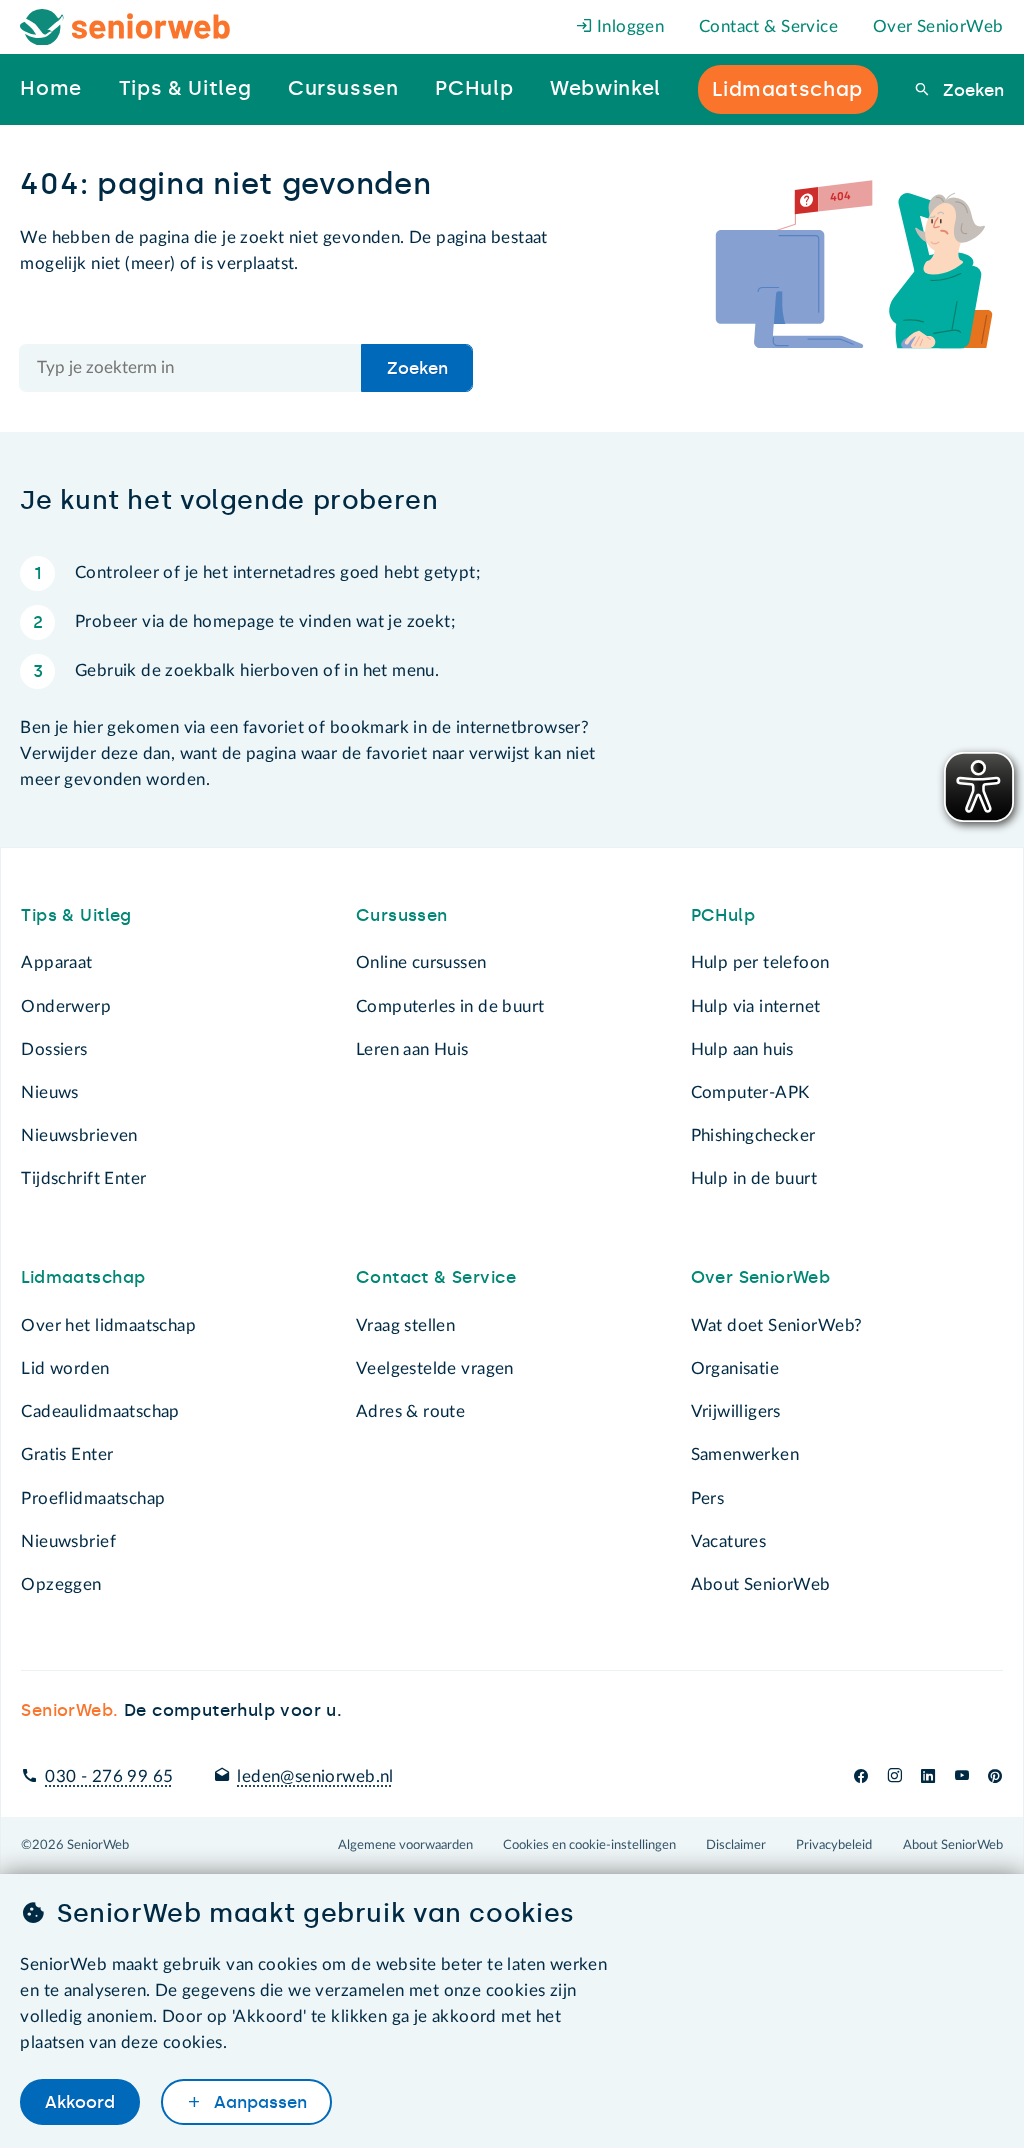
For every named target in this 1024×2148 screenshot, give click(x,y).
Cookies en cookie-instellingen (589, 1845)
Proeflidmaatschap (93, 1498)
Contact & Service (768, 26)
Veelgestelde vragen (435, 1368)
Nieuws (49, 1092)
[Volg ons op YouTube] (962, 1776)
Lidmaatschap (83, 1277)
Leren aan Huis (412, 1049)
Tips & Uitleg (76, 915)
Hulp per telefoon (760, 962)
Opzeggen (61, 1584)
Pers (708, 1498)
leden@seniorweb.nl (315, 1776)
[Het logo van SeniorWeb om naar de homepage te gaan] (125, 27)
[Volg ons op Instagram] (894, 1776)
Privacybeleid (834, 1845)
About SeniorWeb (761, 1584)
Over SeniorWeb (938, 26)
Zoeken (970, 90)
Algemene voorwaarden (405, 1845)
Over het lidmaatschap (108, 1325)
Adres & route (410, 1411)
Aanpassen (258, 2102)
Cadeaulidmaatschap (100, 1411)
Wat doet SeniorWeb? (777, 1325)
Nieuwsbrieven (79, 1135)
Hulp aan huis (742, 1049)
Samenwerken (745, 1454)
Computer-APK (750, 1092)
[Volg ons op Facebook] (861, 1776)
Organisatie (735, 1368)
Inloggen (629, 26)
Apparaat (56, 962)
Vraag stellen (405, 1325)
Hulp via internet (756, 1006)
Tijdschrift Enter (83, 1178)
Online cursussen (421, 962)
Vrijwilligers (736, 1411)
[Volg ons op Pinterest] (995, 1776)
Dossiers (54, 1049)
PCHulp (723, 915)
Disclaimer (736, 1845)
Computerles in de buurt (450, 1006)
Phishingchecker (753, 1135)
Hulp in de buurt (754, 1178)
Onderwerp (66, 1006)
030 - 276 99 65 (109, 1776)
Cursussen (402, 915)
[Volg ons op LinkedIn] (928, 1776)
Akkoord (80, 2102)
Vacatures (729, 1541)
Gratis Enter (67, 1454)
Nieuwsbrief (68, 1541)
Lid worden (65, 1368)
